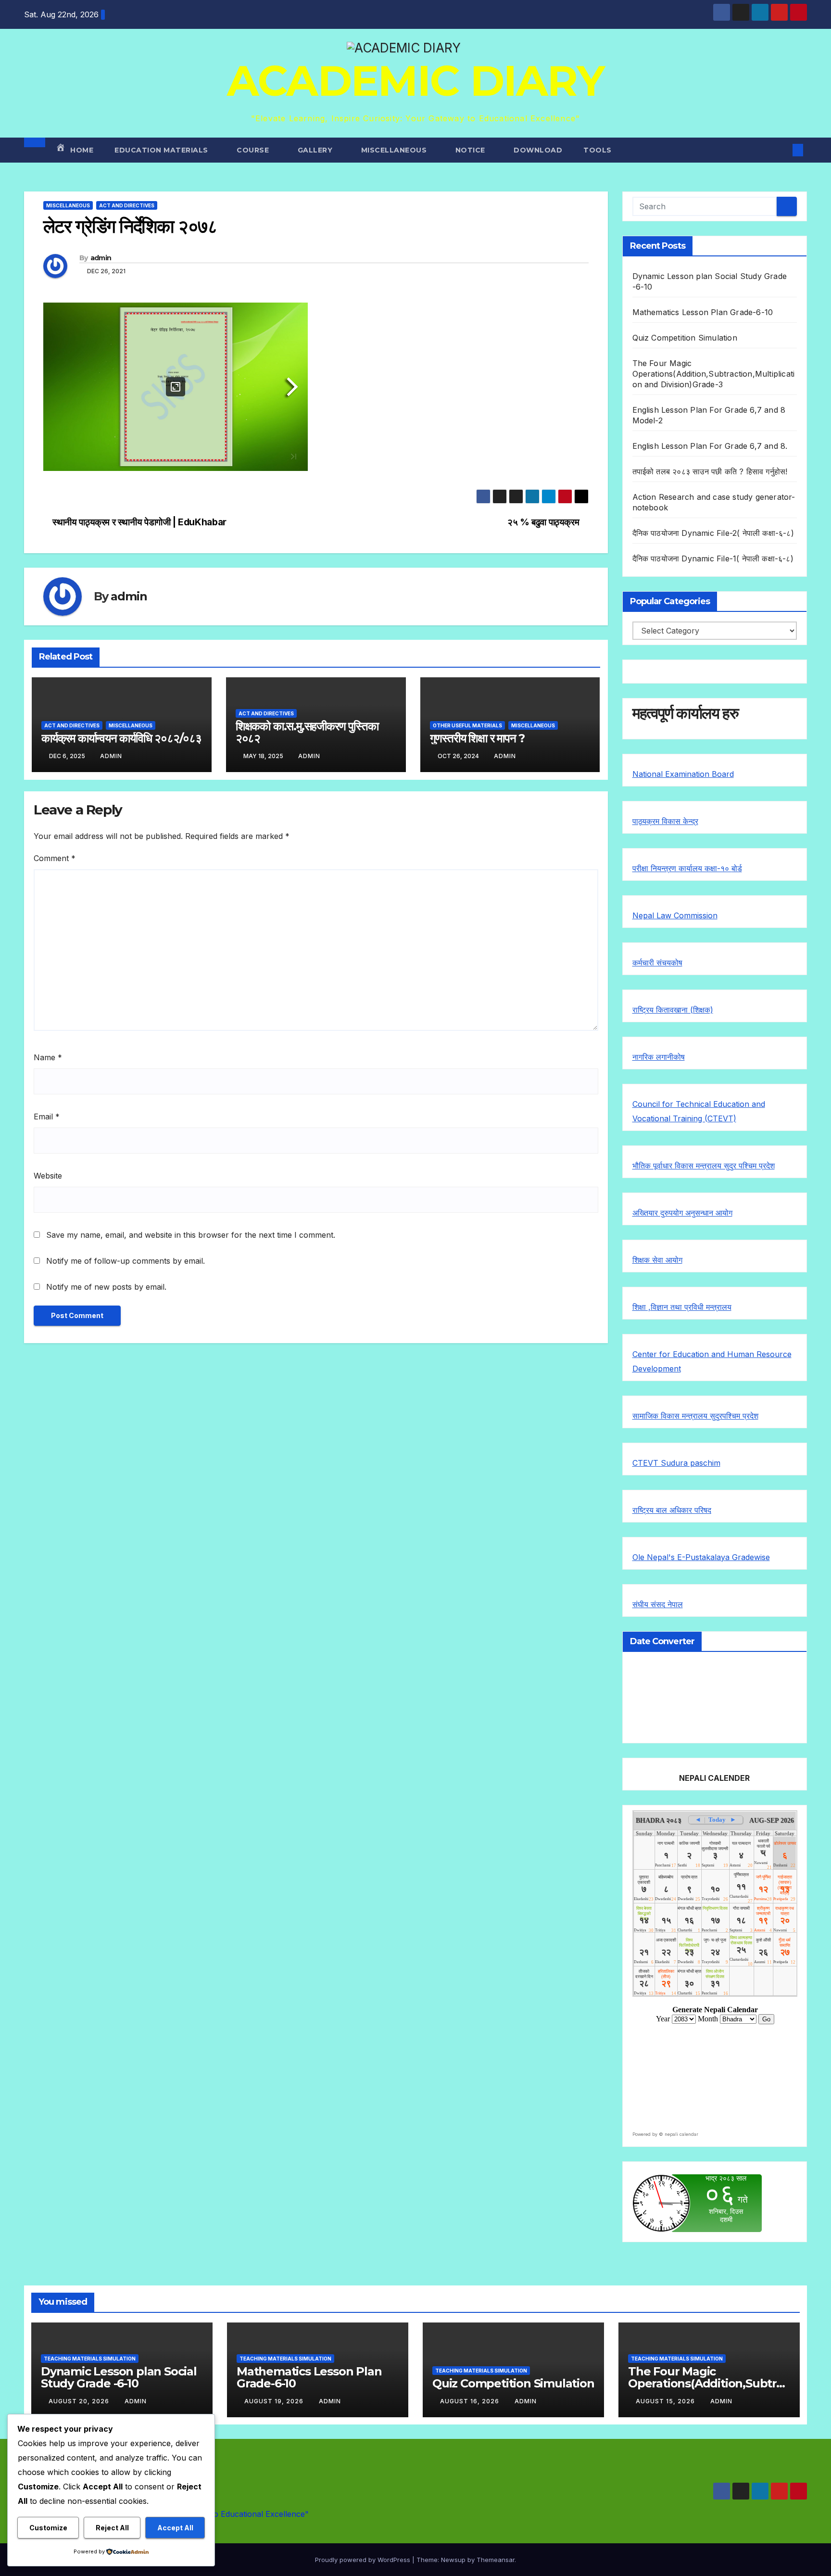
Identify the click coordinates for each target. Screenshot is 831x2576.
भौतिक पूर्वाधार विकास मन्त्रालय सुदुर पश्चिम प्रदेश (704, 1166)
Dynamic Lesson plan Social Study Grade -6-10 (119, 2377)
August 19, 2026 (275, 2401)
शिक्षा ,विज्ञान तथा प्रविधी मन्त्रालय (682, 1307)
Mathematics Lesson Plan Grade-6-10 (703, 312)
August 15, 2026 (666, 2401)
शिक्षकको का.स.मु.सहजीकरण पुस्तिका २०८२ (307, 732)
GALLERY (316, 150)
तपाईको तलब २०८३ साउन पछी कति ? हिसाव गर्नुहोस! (710, 471)
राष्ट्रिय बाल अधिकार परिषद (672, 1510)
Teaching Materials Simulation (90, 2359)
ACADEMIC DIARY (415, 81)
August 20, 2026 (80, 2401)
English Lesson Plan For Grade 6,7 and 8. (710, 446)
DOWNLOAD (538, 150)
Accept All (175, 2528)
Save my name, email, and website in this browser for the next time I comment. (191, 1235)
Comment (55, 858)
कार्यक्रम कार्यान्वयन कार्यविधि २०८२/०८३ (121, 738)
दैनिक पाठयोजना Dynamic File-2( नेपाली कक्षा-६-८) (713, 533)
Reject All (112, 2528)
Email (47, 1117)
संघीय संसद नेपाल (658, 1604)
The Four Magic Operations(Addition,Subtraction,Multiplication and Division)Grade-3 (714, 374)
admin (101, 258)
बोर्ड (737, 868)
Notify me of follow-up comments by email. (126, 1261)
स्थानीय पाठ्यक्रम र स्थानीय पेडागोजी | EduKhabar (138, 522)
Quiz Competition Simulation (685, 338)
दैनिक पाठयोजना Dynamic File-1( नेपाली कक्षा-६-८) (713, 558)
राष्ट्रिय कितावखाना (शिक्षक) (673, 1010)
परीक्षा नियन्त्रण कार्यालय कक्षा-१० (682, 868)
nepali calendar (681, 2134)
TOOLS (598, 150)
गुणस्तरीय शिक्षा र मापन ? (478, 738)
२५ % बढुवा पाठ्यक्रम (544, 522)
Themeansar (496, 2560)
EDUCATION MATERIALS (162, 150)
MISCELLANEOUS (395, 150)
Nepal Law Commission (675, 915)
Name (48, 1057)
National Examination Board (683, 774)
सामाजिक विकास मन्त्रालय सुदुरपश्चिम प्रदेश (695, 1416)
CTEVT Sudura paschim (676, 1463)
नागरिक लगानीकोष (659, 1057)
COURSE (254, 150)
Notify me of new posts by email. (106, 1287)
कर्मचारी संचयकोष (657, 963)
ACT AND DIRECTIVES (127, 205)
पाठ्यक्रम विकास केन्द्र (665, 821)
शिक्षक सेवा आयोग (657, 1260)
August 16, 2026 (471, 2401)
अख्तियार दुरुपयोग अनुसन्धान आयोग (682, 1213)
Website (48, 1176)
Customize (48, 2528)
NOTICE (472, 150)
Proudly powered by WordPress (364, 2560)
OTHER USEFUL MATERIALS (467, 725)
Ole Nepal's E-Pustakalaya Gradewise (701, 1557)
